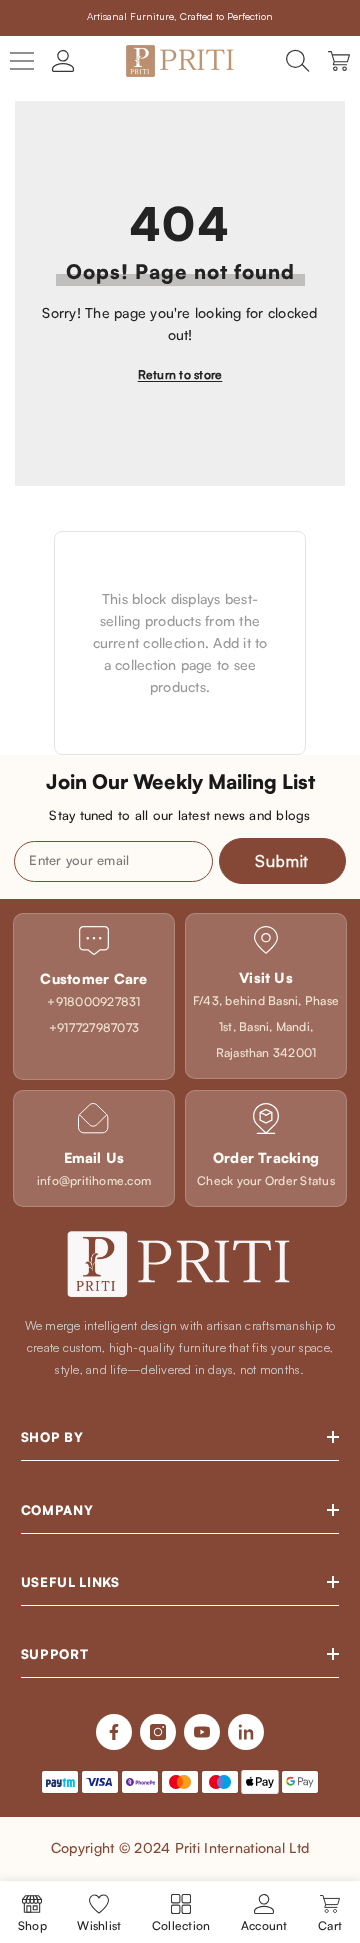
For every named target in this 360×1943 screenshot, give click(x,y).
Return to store (180, 374)
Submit (282, 861)
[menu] (22, 61)
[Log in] (63, 61)
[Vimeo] (246, 1732)
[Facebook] (114, 1732)
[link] (94, 996)
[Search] (298, 61)
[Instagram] (158, 1732)
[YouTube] (202, 1732)
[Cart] (339, 61)
